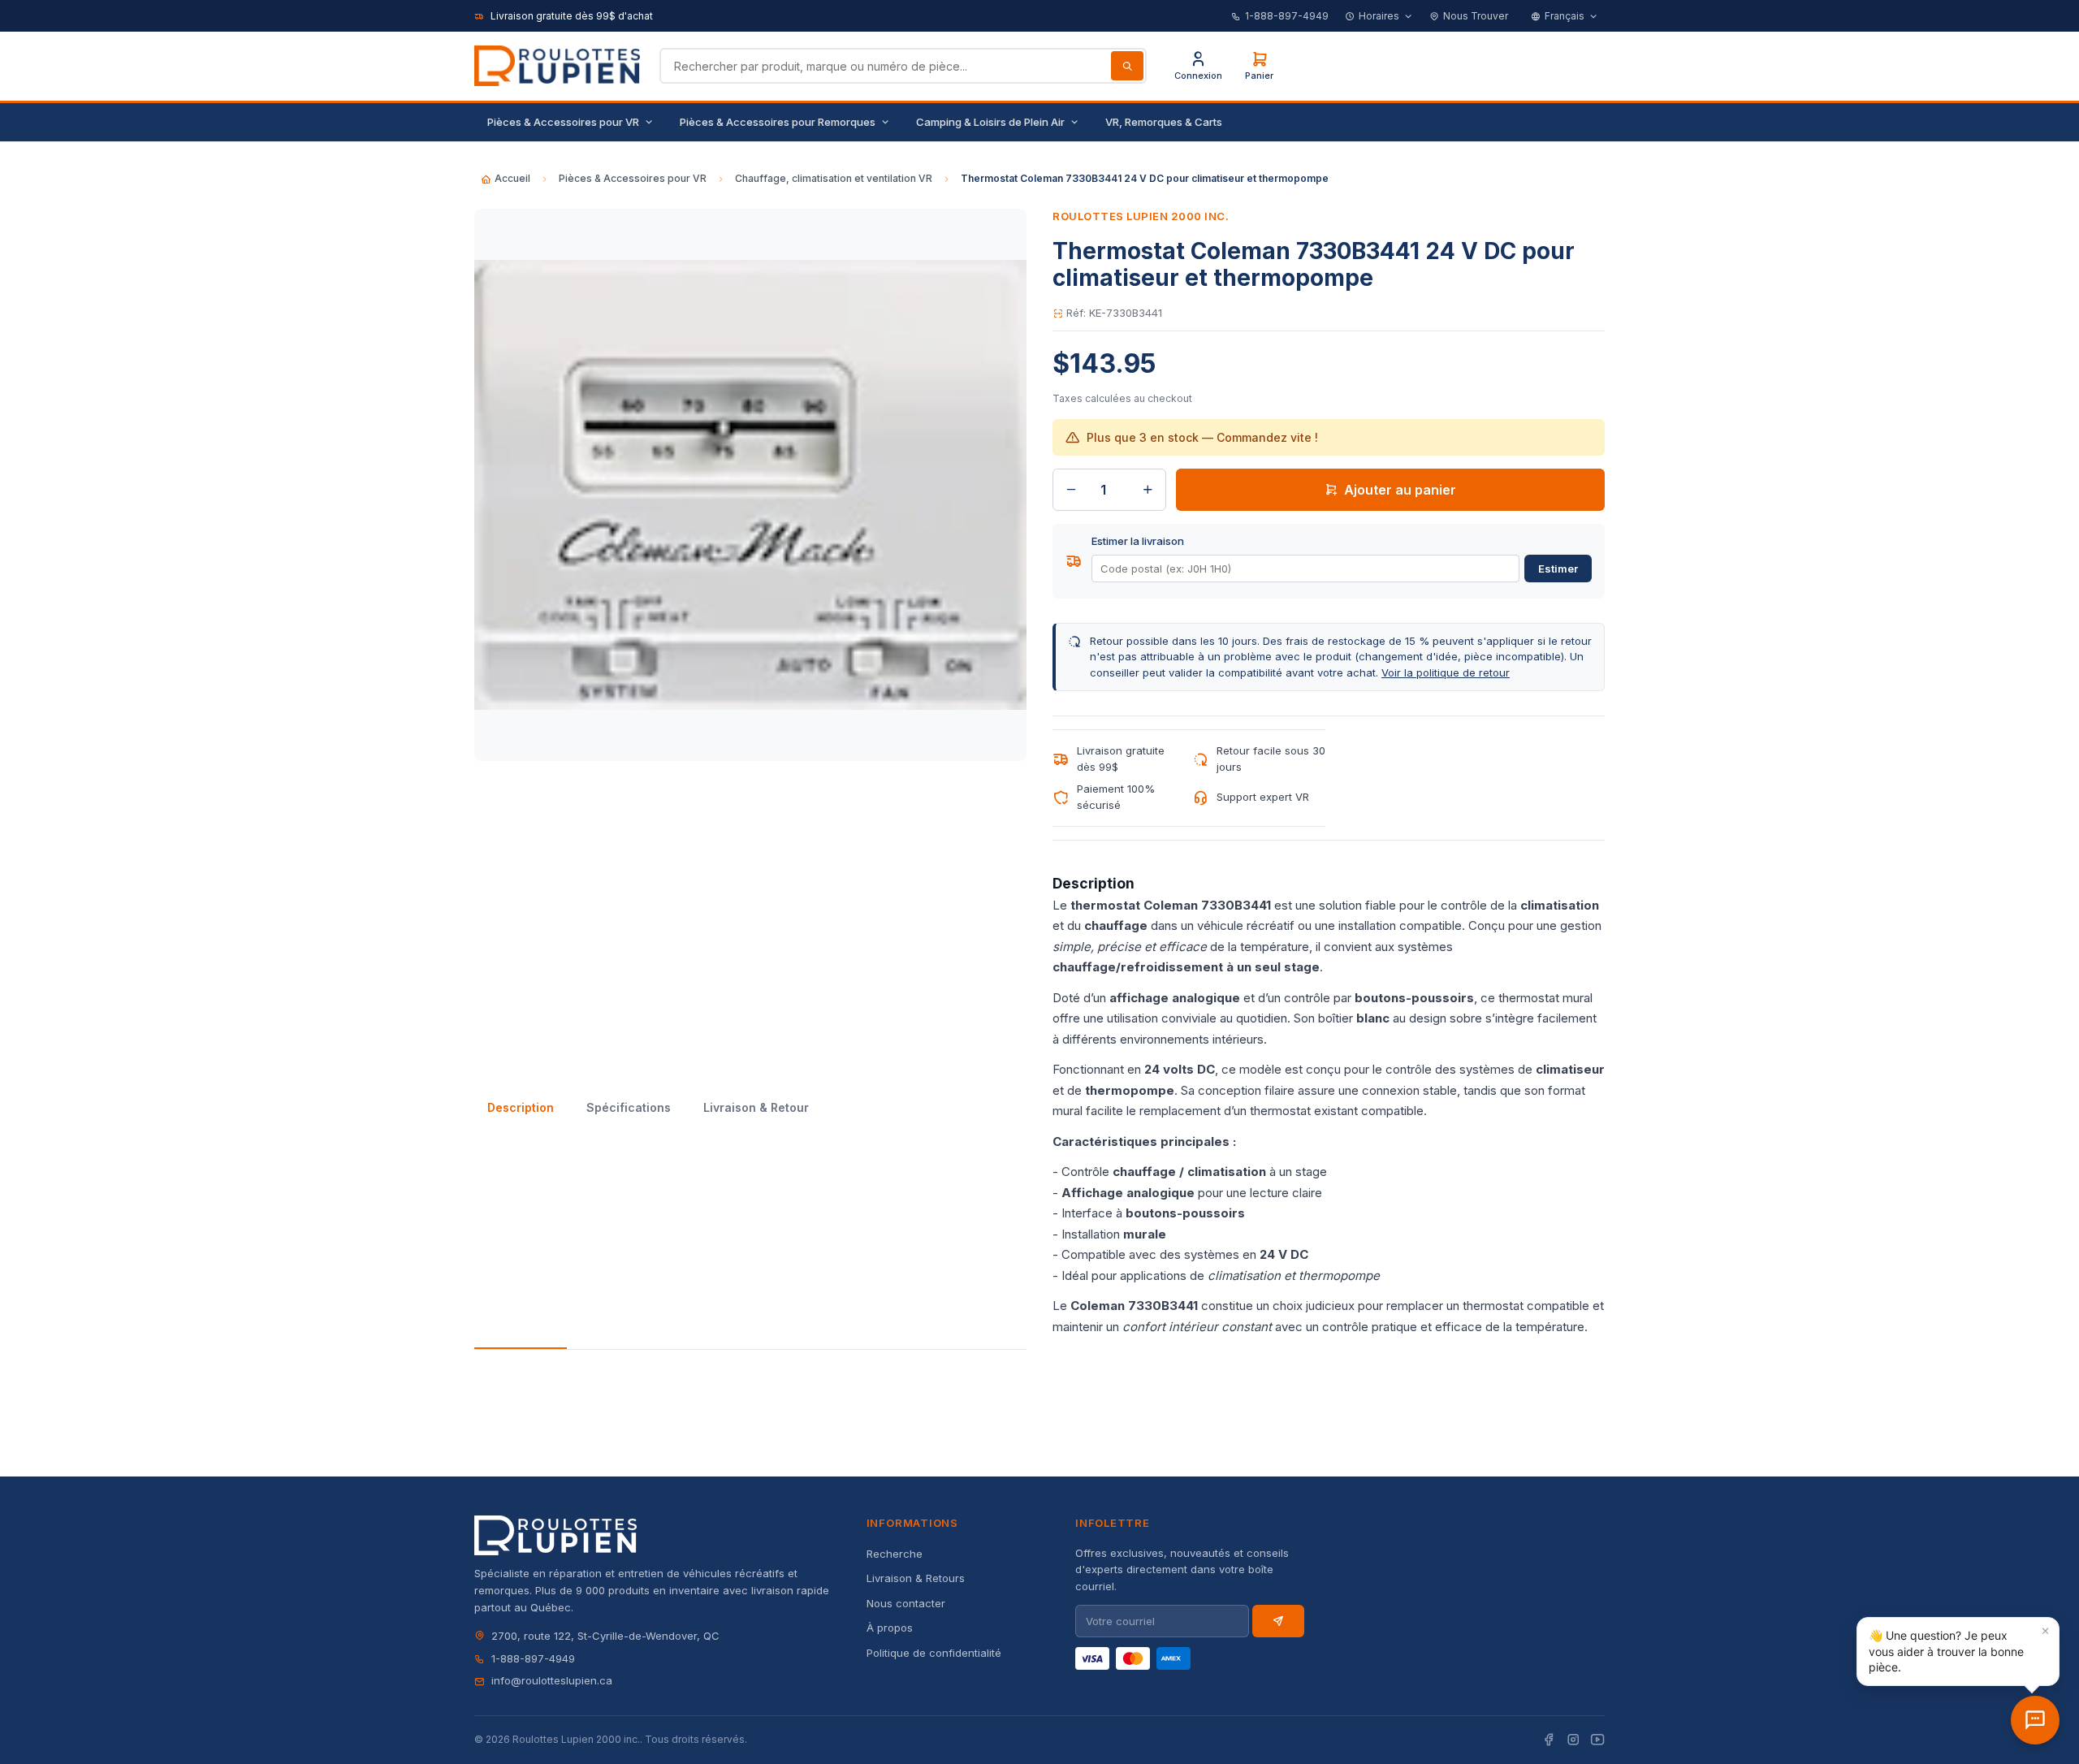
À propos (890, 1628)
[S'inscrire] (1278, 1621)
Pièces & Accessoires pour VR (563, 122)
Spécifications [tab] (629, 1107)
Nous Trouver (1476, 16)
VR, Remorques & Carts (1164, 122)
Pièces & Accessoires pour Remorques (778, 122)
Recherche (895, 1554)
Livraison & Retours (916, 1578)
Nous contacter (906, 1603)
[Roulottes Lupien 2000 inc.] (557, 66)
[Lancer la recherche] (1127, 66)
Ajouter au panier (1400, 490)
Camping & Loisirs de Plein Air (990, 122)
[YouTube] (1597, 1740)
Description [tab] (521, 1107)
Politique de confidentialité (934, 1653)
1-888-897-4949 (1287, 16)
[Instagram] (1573, 1740)
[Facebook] (1549, 1740)
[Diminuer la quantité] (1071, 490)
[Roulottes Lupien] (2035, 1720)
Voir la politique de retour (1446, 672)
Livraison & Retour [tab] (756, 1107)
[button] (1958, 1652)
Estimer (1558, 569)
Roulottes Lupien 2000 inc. (1141, 216)
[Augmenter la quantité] (1148, 490)
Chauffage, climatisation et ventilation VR (834, 178)
